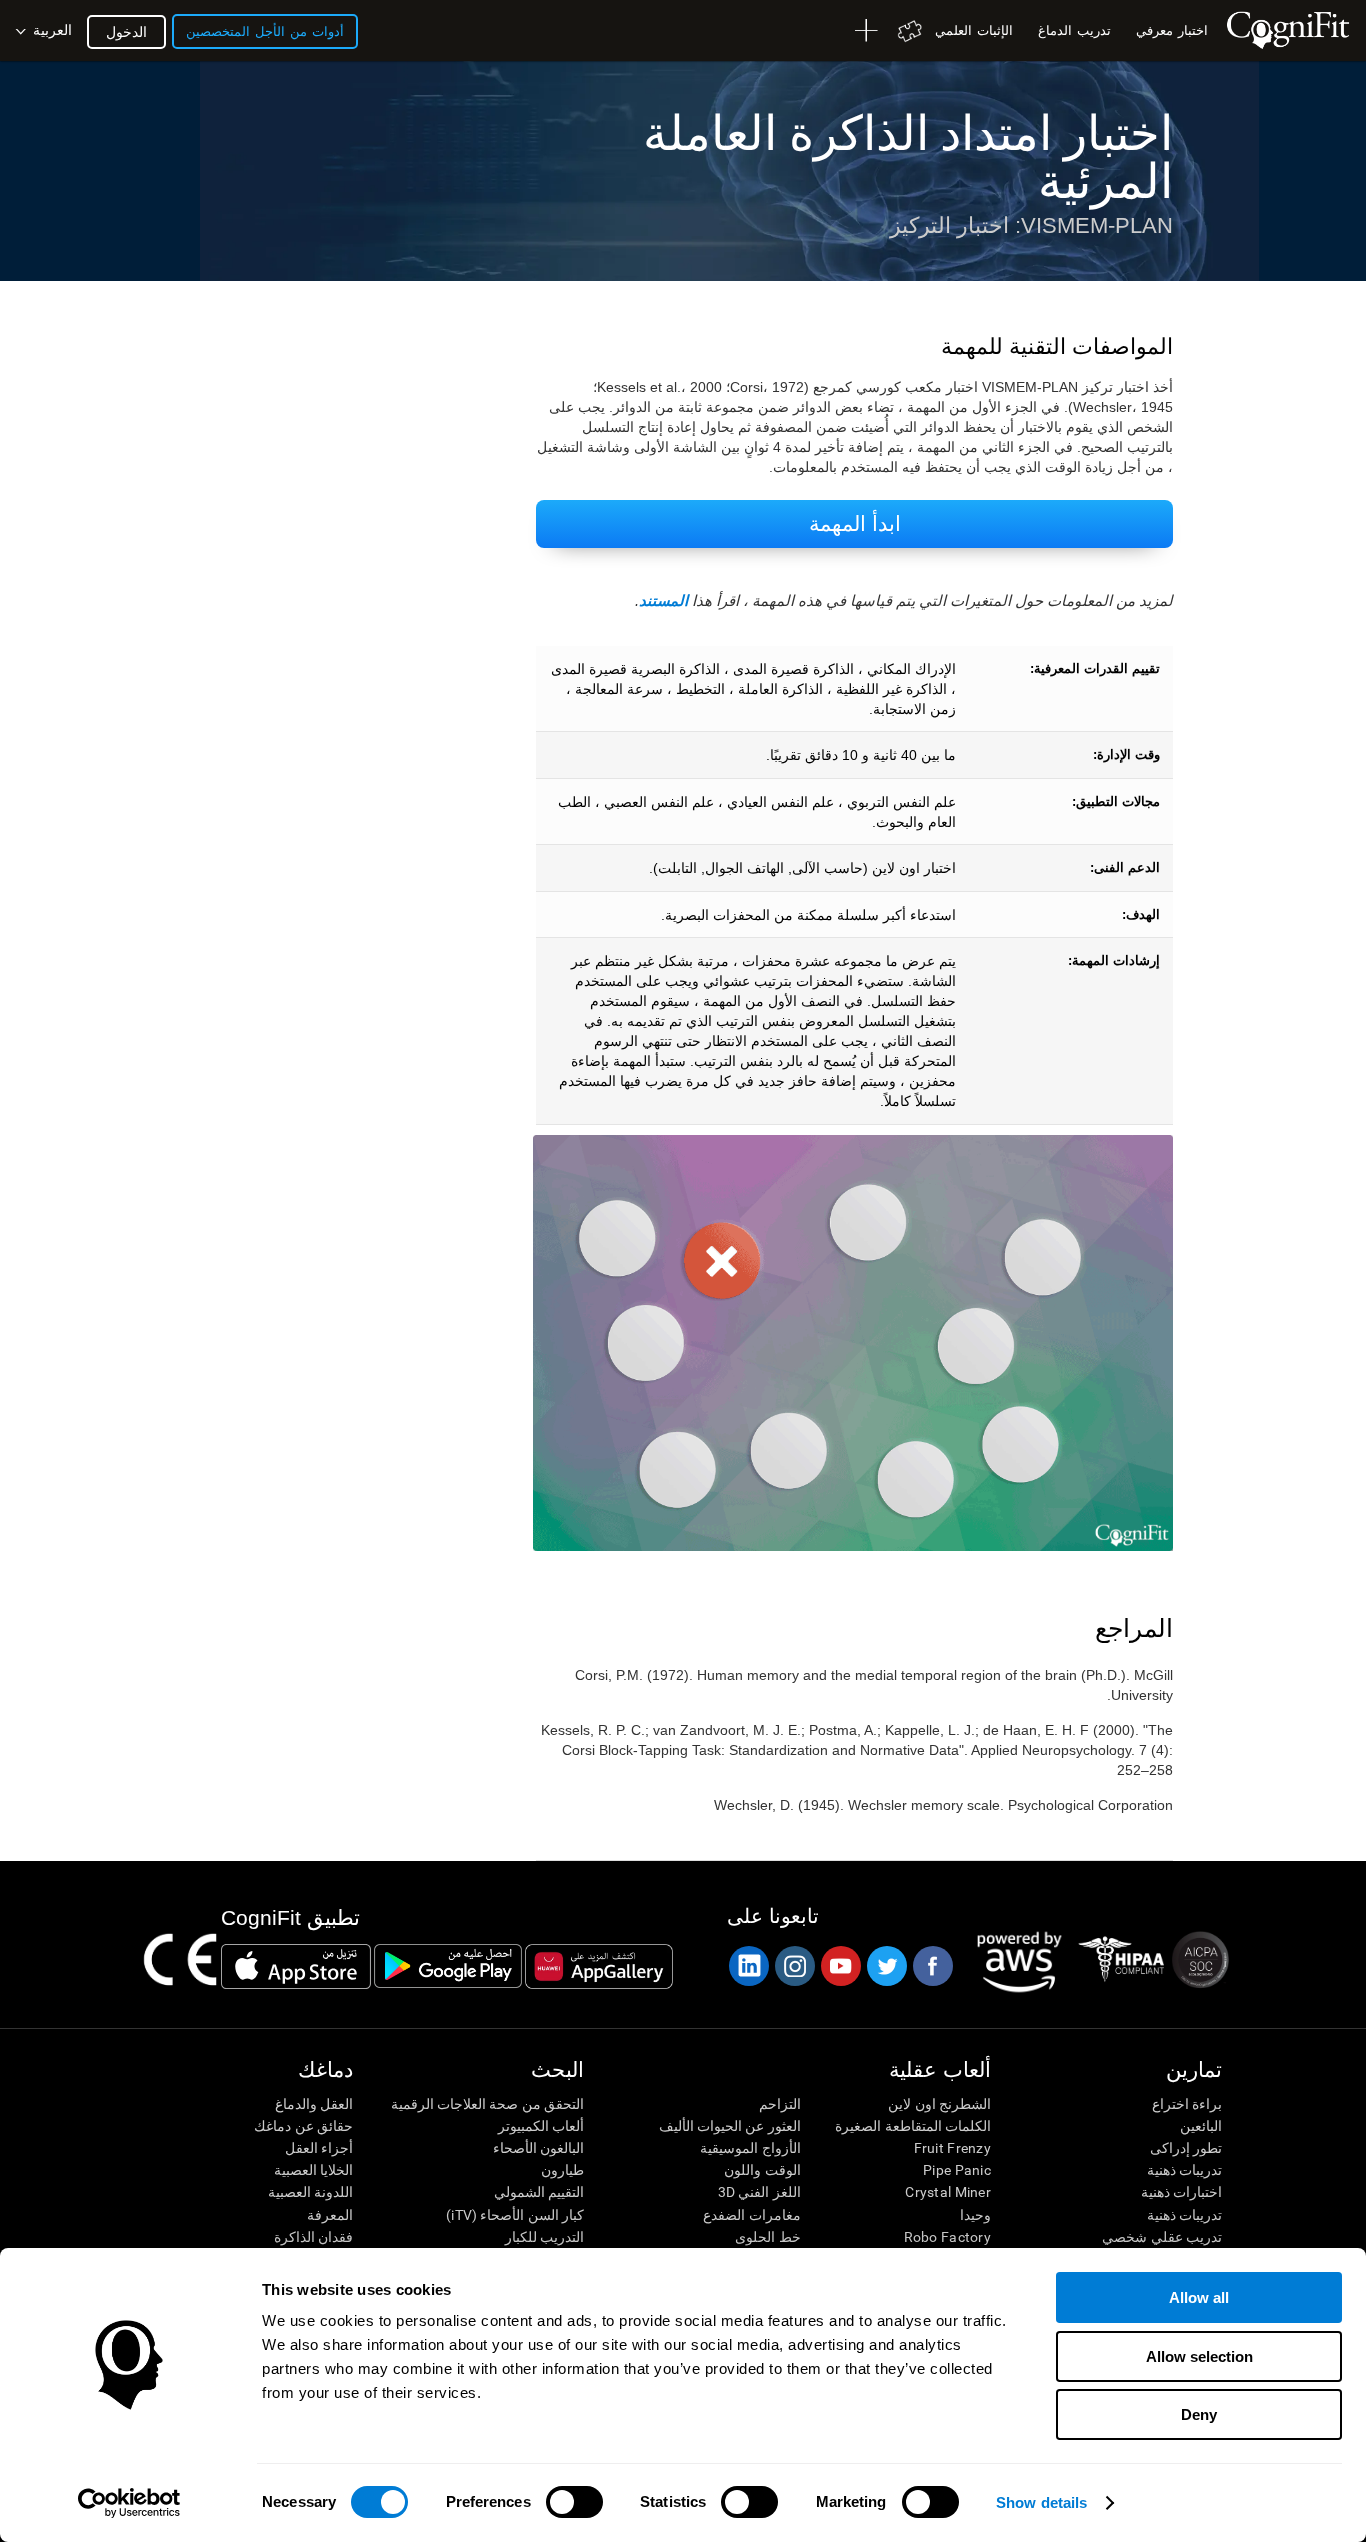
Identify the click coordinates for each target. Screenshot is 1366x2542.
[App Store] (296, 1966)
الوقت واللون (762, 2170)
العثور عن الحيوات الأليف (729, 2126)
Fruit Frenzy (952, 2148)
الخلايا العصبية (313, 2170)
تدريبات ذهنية (1184, 2170)
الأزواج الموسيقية (750, 2148)
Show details (1041, 2502)
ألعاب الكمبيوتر (541, 2126)
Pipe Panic (957, 2170)
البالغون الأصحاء (538, 2148)
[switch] (574, 2502)
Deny (1199, 2414)
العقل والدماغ (314, 2104)
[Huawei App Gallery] (599, 1966)
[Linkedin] (748, 1966)
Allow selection (1199, 2356)
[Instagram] (794, 1966)
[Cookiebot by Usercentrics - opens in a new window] (129, 2503)
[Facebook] (932, 1966)
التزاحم (779, 2104)
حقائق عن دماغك (303, 2126)
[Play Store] (448, 1966)
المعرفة (330, 2215)
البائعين (1201, 2126)
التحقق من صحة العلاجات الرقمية (487, 2104)
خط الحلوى (767, 2237)
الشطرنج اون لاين (939, 2104)
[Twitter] (886, 1966)
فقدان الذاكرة (313, 2237)
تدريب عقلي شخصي (1162, 2237)
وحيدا (975, 2215)
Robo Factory (947, 2237)
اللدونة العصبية (310, 2192)
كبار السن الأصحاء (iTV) (515, 2215)
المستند (663, 600)
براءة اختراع (1187, 2104)
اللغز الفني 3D (759, 2192)
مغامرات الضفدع (751, 2215)
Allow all (1199, 2297)
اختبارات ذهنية (1181, 2192)
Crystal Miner (948, 2192)
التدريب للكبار (544, 2237)
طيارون (562, 2170)
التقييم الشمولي (539, 2192)
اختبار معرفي (1172, 30)
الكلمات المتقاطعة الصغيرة (913, 2126)
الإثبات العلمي (974, 30)
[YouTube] (840, 1966)
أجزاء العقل (319, 2148)
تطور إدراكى (1186, 2148)
